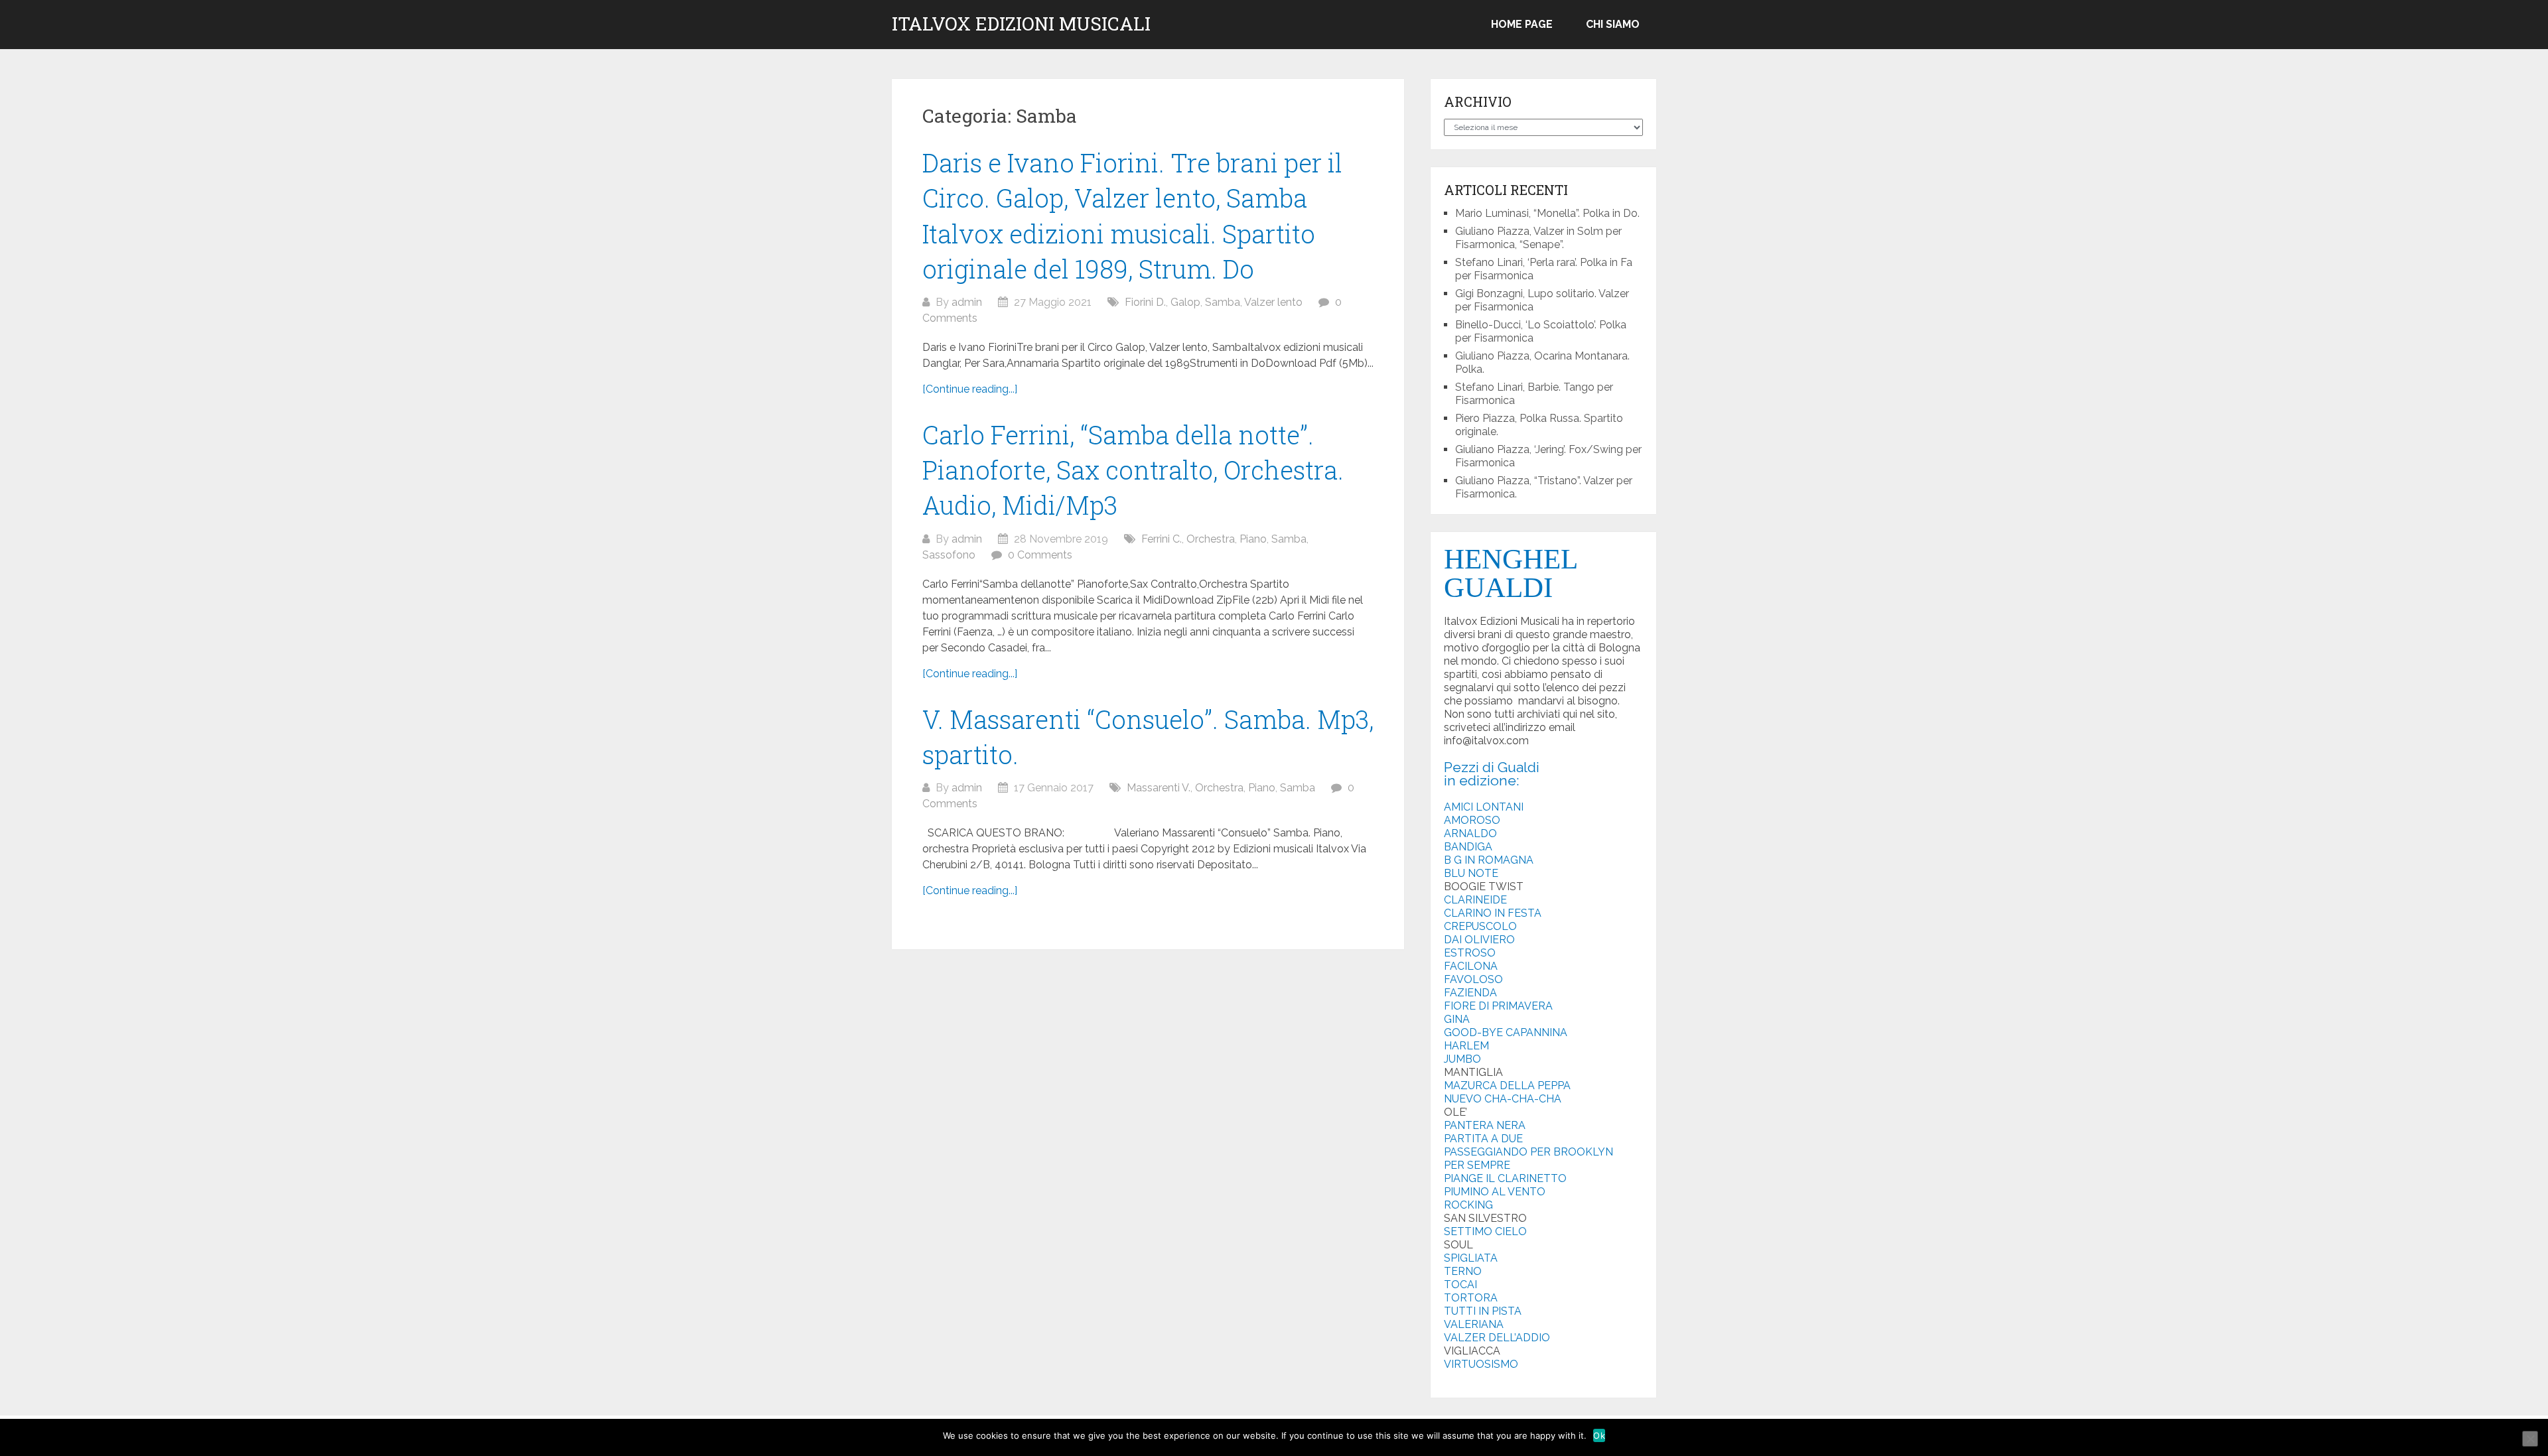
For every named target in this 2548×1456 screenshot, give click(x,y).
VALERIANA (1474, 1324)
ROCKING (1468, 1205)
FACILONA (1471, 966)
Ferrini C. (1162, 539)
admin (967, 302)
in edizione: (1482, 780)
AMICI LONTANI (1484, 807)
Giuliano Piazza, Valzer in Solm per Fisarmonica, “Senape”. (1538, 238)
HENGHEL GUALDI (1510, 573)
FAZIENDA (1470, 993)
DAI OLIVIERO (1479, 940)
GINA (1457, 1019)
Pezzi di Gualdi (1492, 767)
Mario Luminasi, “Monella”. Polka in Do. (1547, 213)
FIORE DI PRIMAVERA (1498, 1006)
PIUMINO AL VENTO (1495, 1192)
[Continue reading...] (970, 389)
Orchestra (1211, 539)
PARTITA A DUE (1483, 1139)
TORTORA (1471, 1298)
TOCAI (1460, 1285)
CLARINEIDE (1475, 900)
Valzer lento (1273, 302)
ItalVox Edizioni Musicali (1021, 24)
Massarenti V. (1159, 788)
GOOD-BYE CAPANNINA (1506, 1032)
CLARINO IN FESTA (1493, 913)
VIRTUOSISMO (1481, 1364)
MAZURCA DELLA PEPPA (1507, 1086)
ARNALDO (1470, 833)
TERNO (1463, 1271)
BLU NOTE (1471, 873)
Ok (1599, 1435)
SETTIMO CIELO (1485, 1231)
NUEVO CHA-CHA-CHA (1503, 1099)
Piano (1253, 539)
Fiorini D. (1145, 302)
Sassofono (949, 555)
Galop (1185, 302)
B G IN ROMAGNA (1489, 860)
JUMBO (1462, 1059)
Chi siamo (1613, 24)
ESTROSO (1470, 953)
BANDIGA (1468, 847)
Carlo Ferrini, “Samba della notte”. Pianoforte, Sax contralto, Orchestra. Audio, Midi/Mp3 (1133, 470)
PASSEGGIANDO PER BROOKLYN (1528, 1152)
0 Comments (1040, 555)
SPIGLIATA (1471, 1258)
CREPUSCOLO (1480, 926)
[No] (2530, 1439)
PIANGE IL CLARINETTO (1505, 1178)
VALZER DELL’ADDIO (1497, 1338)
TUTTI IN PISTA (1483, 1311)
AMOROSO (1472, 820)
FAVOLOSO (1473, 979)
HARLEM (1466, 1046)
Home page (1522, 24)
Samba (1223, 302)
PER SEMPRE (1477, 1165)
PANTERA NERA (1485, 1125)
